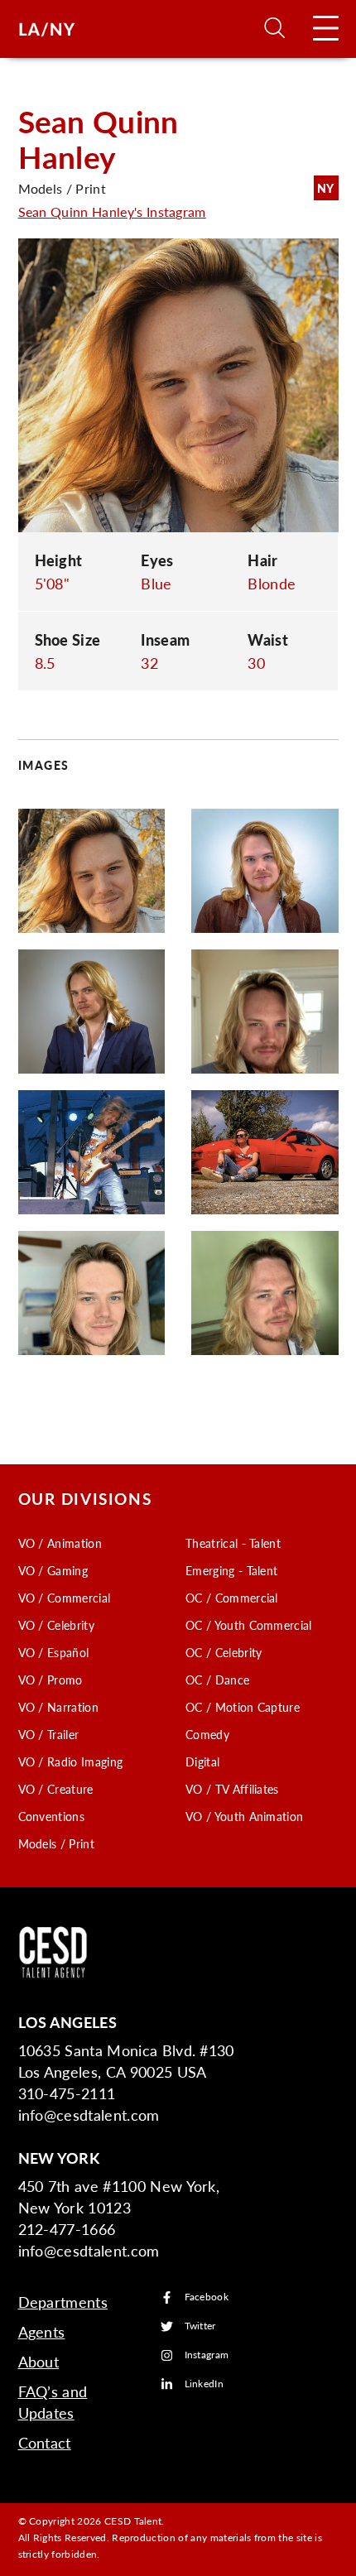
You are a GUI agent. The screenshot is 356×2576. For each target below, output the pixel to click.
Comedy (207, 1734)
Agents (42, 2331)
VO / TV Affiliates (232, 1789)
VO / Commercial (65, 1598)
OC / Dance (217, 1680)
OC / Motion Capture (243, 1707)
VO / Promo (51, 1680)
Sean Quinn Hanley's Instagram (112, 211)
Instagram (207, 2355)
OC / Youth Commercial (249, 1625)
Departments (63, 2302)
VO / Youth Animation (244, 1816)
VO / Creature (56, 1789)
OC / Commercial (232, 1598)
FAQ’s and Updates (53, 2402)
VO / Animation (60, 1543)
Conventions (52, 1816)
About (39, 2361)
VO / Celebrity (56, 1625)
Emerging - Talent (231, 1570)
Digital (202, 1761)
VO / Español (54, 1652)
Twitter (200, 2326)
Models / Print (56, 1843)
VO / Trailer (49, 1734)
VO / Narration (58, 1707)
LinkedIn (204, 2384)
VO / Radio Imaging (71, 1761)
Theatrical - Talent (233, 1543)
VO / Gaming (53, 1570)
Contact (45, 2442)
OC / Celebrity (224, 1652)
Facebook (207, 2297)
